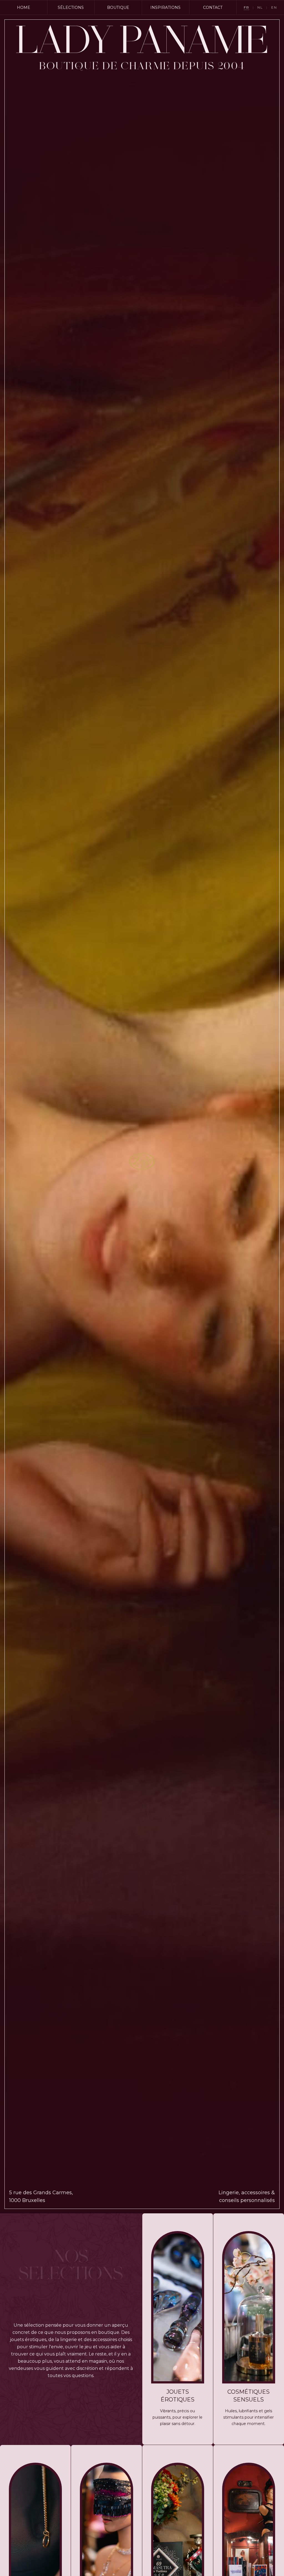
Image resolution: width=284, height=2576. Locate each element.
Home (24, 7)
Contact (213, 7)
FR (247, 7)
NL (260, 7)
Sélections (71, 7)
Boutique (118, 7)
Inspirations (165, 7)
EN (274, 7)
